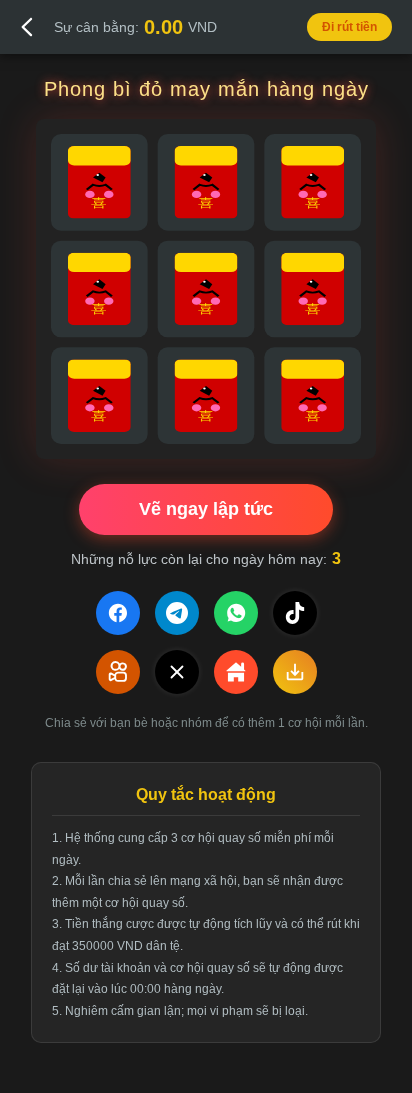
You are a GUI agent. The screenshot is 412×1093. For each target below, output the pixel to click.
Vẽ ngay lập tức (206, 509)
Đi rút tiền (349, 27)
